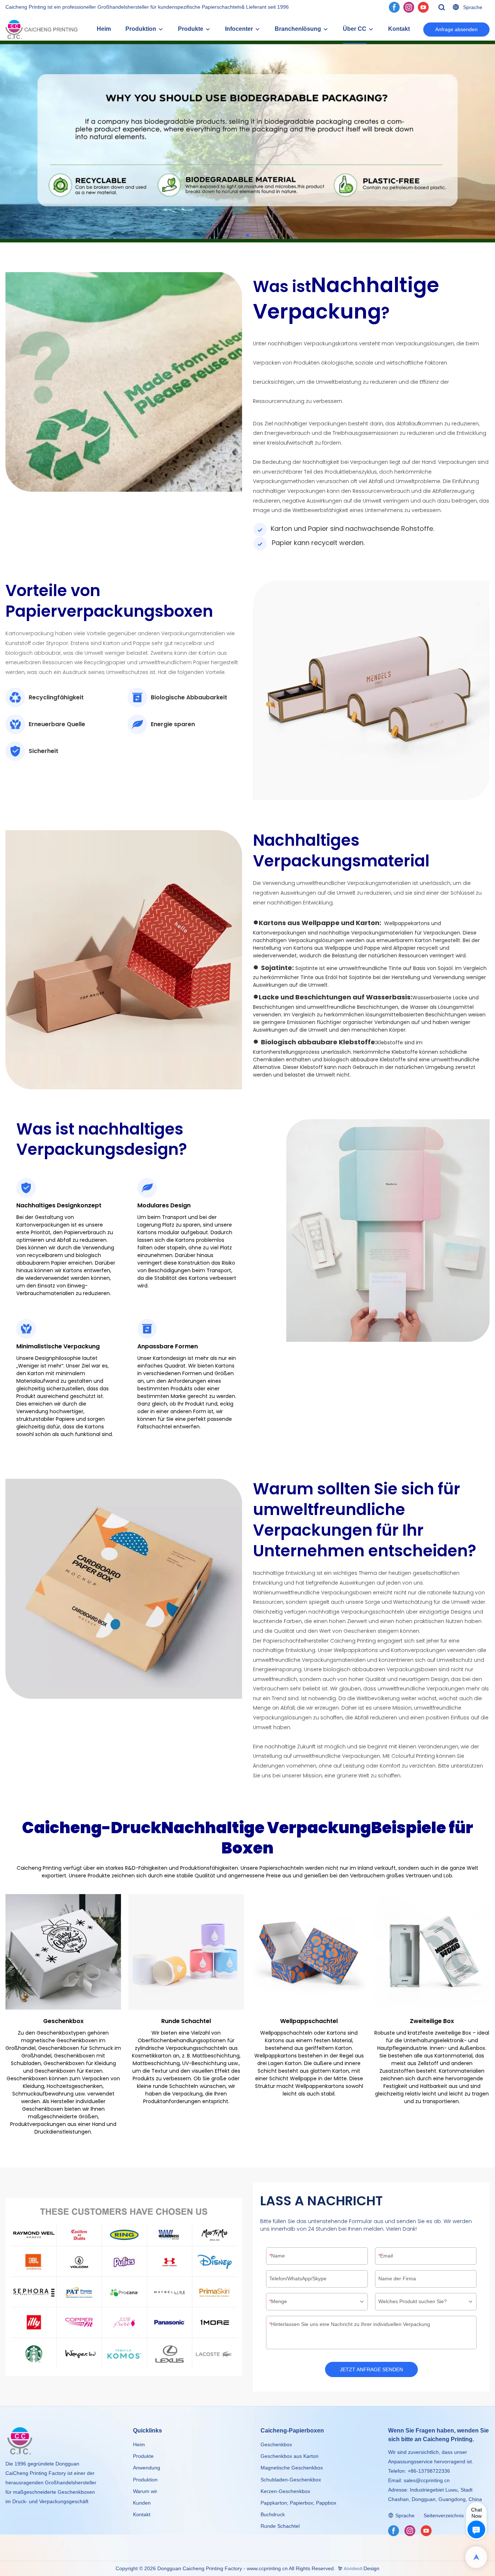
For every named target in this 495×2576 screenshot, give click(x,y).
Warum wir (145, 2491)
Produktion (141, 29)
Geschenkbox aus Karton (290, 2456)
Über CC (355, 29)
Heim (104, 29)
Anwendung (147, 2468)
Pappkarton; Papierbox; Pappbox (298, 2503)
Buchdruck (273, 2514)
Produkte (191, 29)
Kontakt (399, 29)
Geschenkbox (276, 2444)
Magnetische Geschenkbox (292, 2468)
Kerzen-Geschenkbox (285, 2491)
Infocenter (239, 29)
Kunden (142, 2503)
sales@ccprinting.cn (427, 2480)
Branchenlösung (298, 29)
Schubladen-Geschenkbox (291, 2480)
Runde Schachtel (280, 2526)
